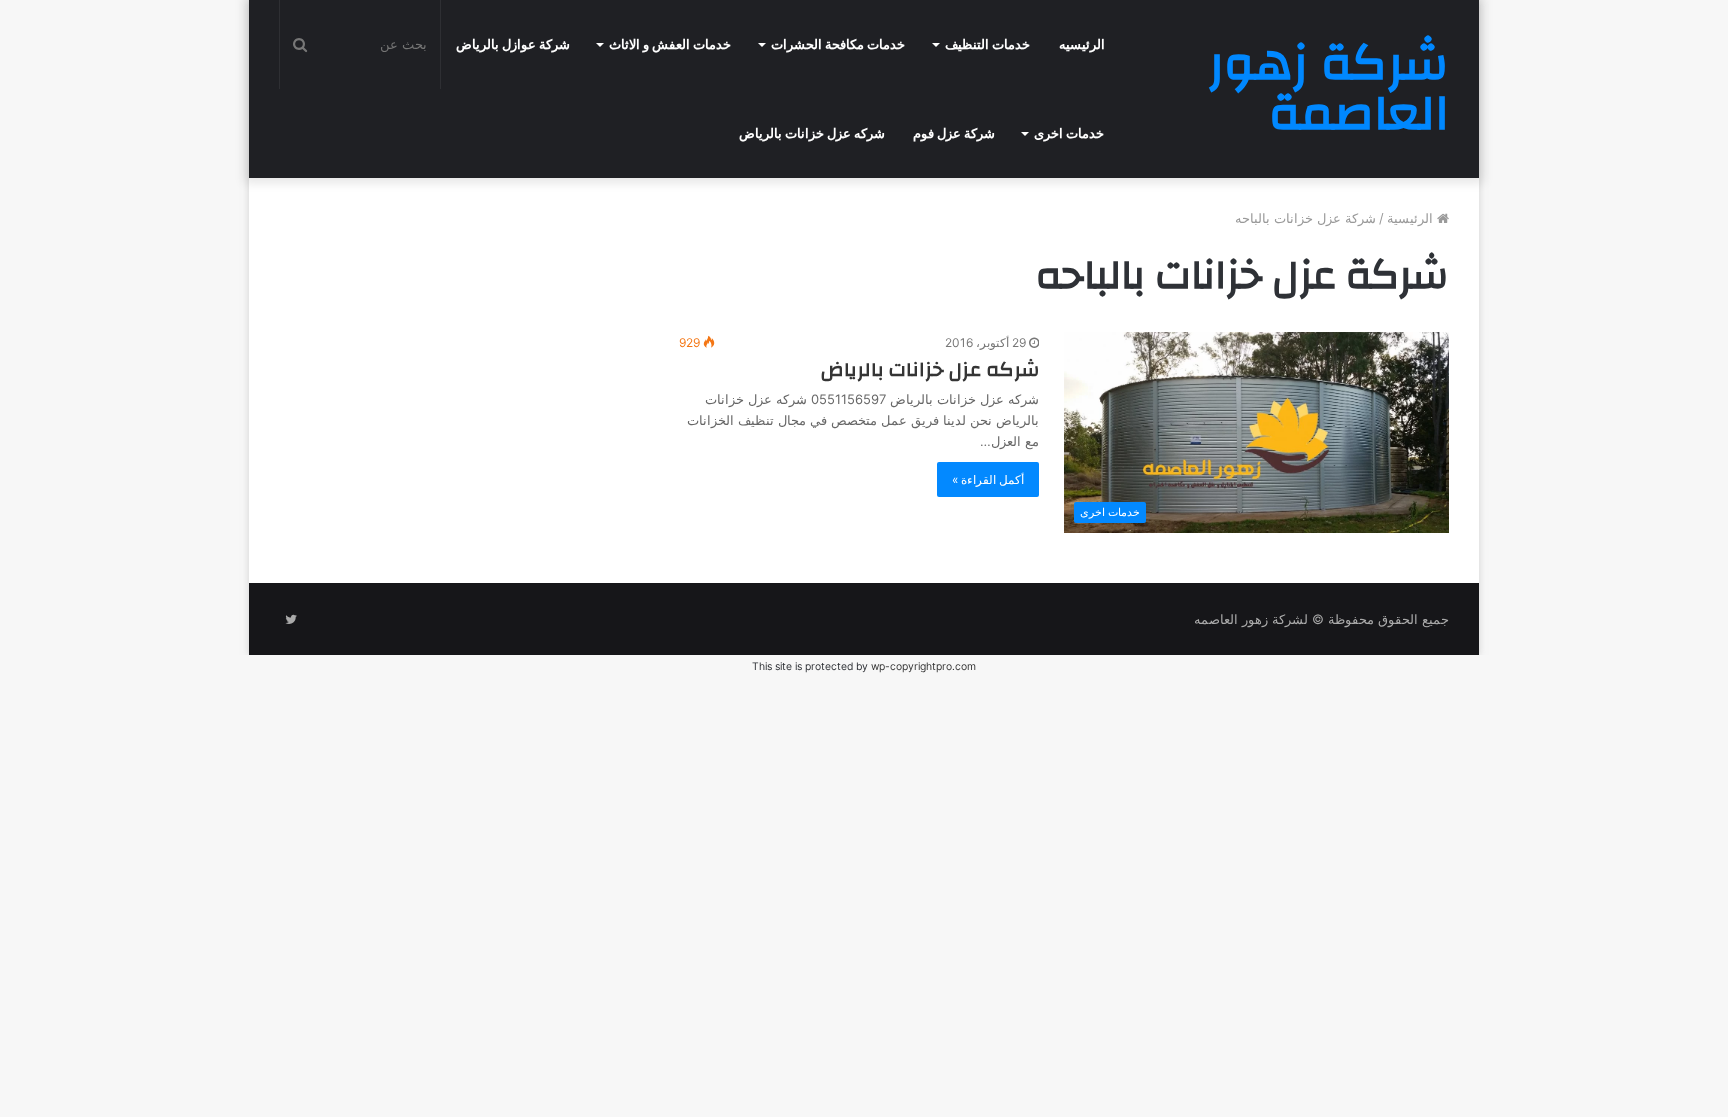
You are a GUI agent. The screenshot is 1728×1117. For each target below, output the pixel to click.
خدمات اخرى (1069, 133)
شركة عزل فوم (954, 133)
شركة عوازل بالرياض (513, 44)
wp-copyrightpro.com (923, 666)
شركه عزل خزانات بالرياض (812, 133)
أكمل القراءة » (988, 479)
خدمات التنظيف (987, 44)
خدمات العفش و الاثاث (670, 44)
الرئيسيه (1082, 44)
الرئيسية (1412, 218)
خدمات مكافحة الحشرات (838, 44)
